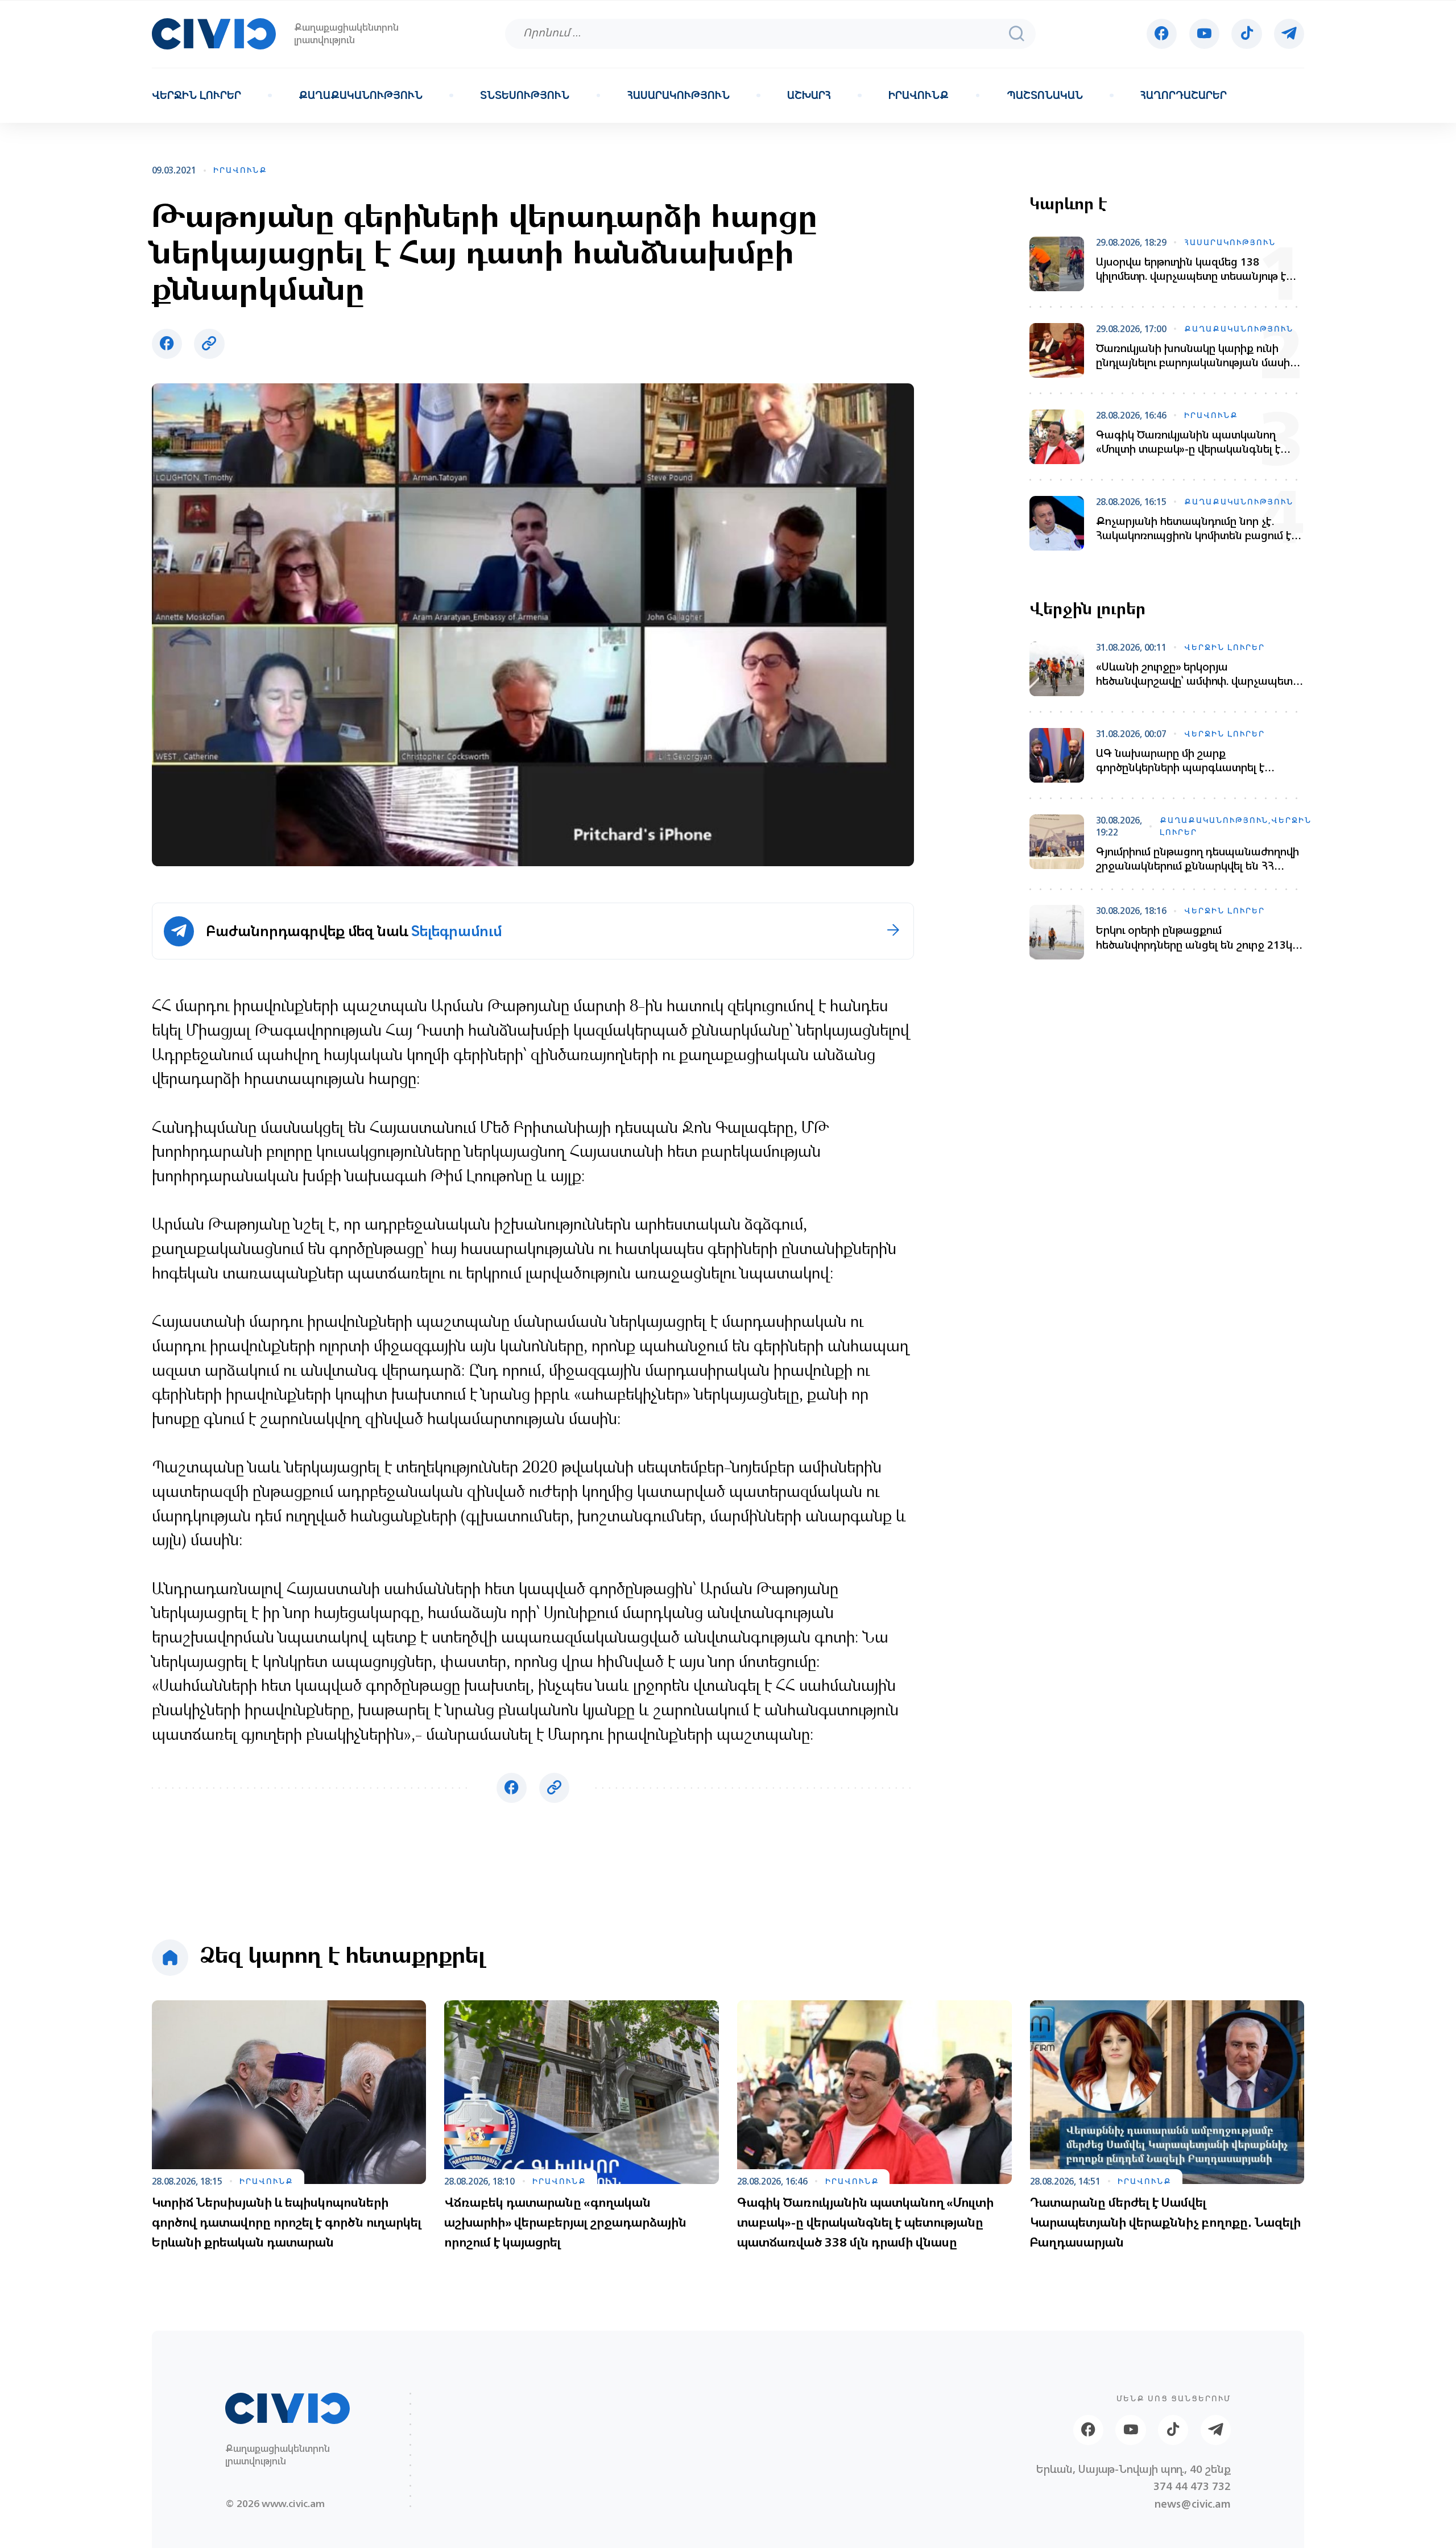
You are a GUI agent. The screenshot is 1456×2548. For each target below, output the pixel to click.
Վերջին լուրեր (197, 96)
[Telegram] (1289, 34)
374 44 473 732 (1192, 2486)
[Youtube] (1204, 34)
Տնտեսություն (525, 96)
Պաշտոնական (1045, 96)
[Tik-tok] (1246, 34)
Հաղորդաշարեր (1184, 96)
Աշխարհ (809, 96)
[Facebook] (1162, 34)
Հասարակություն (679, 96)
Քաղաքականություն (361, 96)
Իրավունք (919, 96)
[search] (1016, 34)
